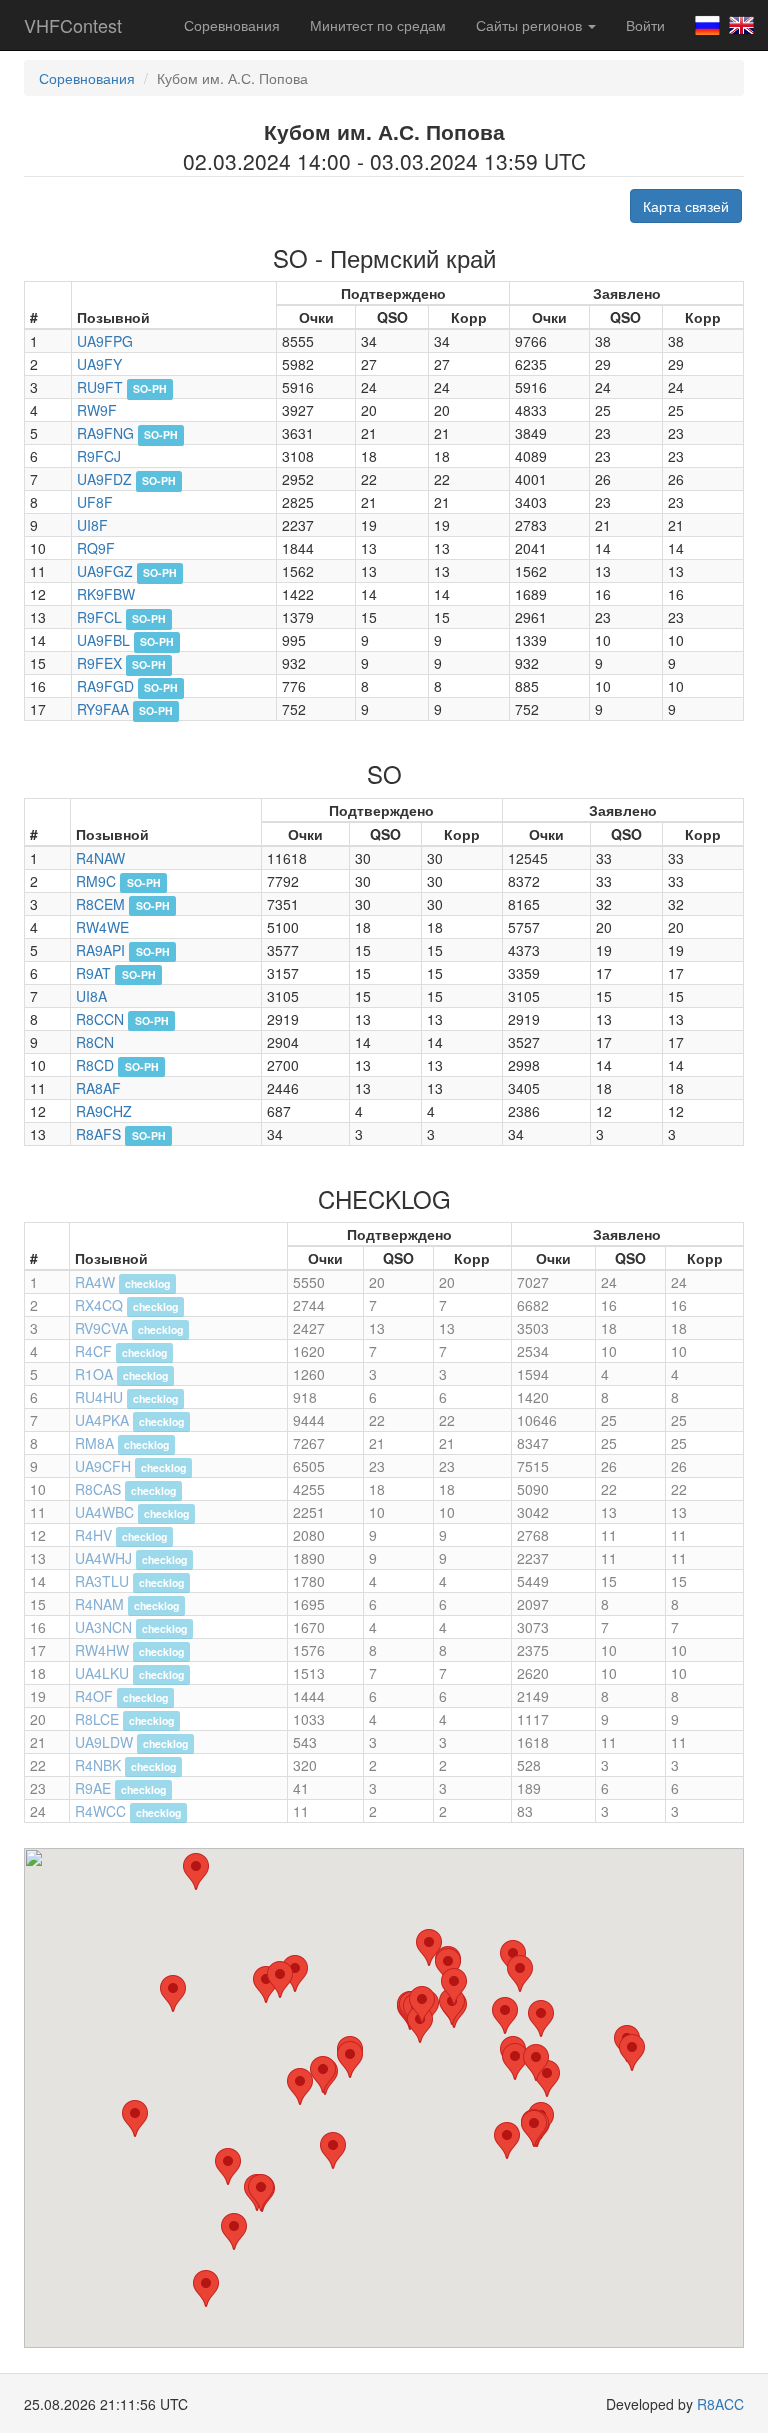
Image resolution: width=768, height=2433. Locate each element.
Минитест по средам (378, 25)
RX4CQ (99, 1305)
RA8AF (98, 1088)
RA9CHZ (104, 1111)
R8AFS (98, 1134)
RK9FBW (106, 594)
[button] (196, 1871)
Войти (645, 25)
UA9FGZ (105, 571)
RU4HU (99, 1397)
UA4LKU (102, 1673)
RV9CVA (101, 1328)
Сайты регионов (531, 25)
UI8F (92, 525)
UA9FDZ (104, 479)
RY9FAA (103, 709)
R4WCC (100, 1811)
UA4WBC (104, 1512)
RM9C (96, 881)
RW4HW (102, 1650)
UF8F (95, 502)
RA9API (100, 950)
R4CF (93, 1351)
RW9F (97, 410)
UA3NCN (103, 1627)
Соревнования (232, 25)
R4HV (93, 1535)
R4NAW (100, 858)
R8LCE (97, 1719)
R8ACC (720, 2404)
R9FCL (99, 617)
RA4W (95, 1282)
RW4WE (102, 927)
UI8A (91, 996)
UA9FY (99, 364)
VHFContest (73, 25)
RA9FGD (105, 686)
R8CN (95, 1042)
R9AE (93, 1788)
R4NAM (99, 1604)
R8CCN (100, 1019)
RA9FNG (105, 433)
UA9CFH (103, 1466)
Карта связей (686, 206)
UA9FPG (105, 341)
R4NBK (98, 1765)
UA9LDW (104, 1742)
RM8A (94, 1443)
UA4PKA (102, 1420)
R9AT (93, 973)
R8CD (95, 1065)
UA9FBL (103, 640)
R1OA (94, 1374)
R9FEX (99, 663)
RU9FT (100, 387)
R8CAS (98, 1489)
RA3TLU (102, 1581)
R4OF (94, 1696)
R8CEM (100, 904)
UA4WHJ (103, 1558)
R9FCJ (99, 456)
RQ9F (96, 548)
